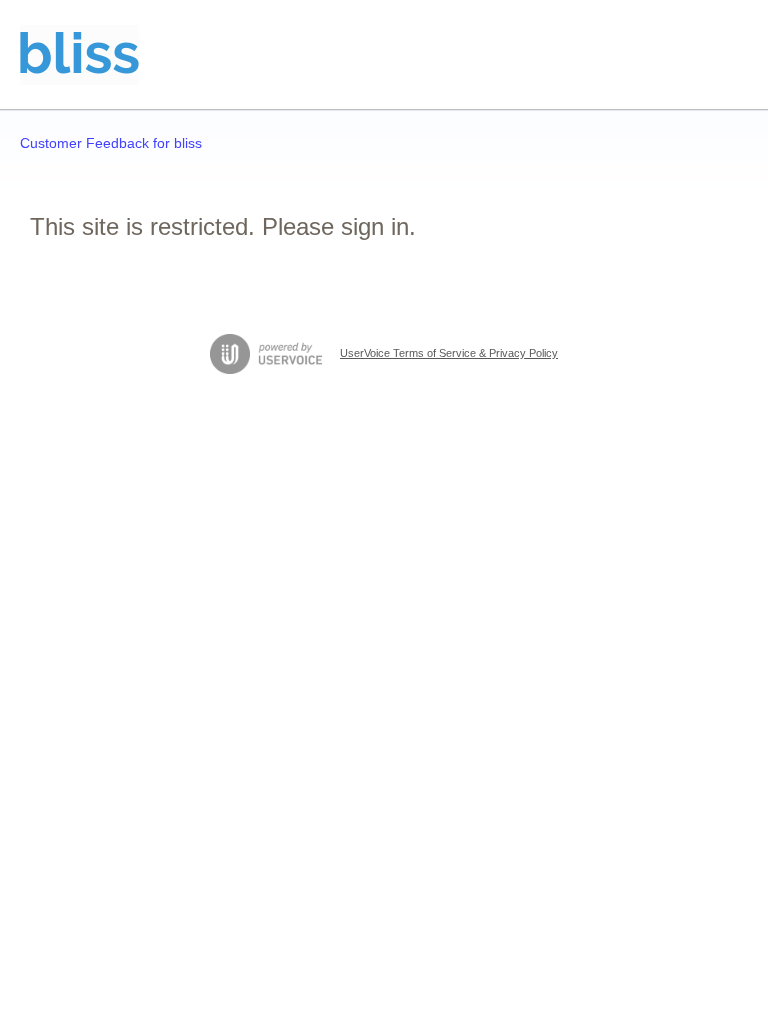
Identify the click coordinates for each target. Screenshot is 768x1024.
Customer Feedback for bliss (111, 143)
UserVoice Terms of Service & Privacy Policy (449, 353)
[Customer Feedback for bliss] (79, 55)
